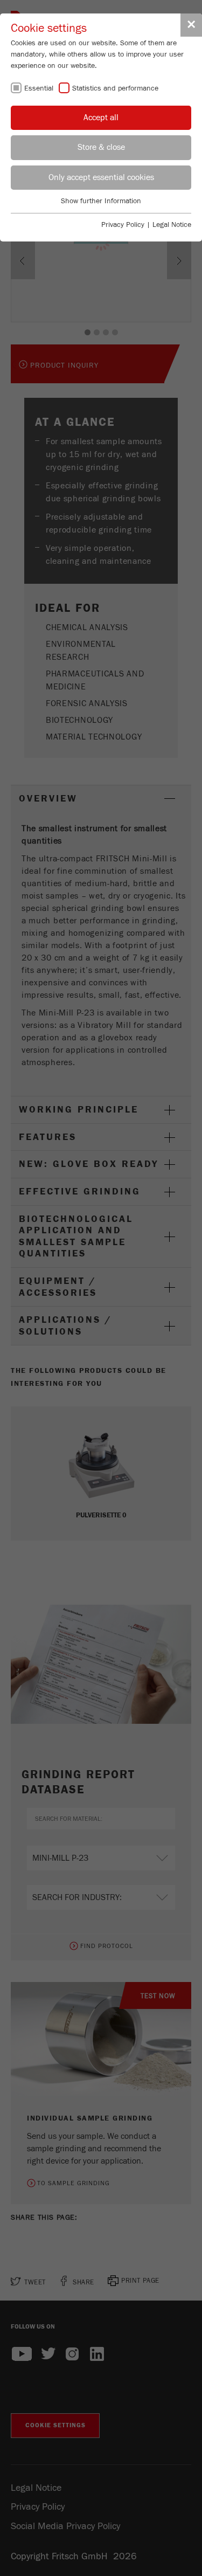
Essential (39, 88)
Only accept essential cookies (101, 177)
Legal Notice (172, 225)
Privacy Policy (123, 225)
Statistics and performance (115, 88)
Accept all (101, 118)
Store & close (101, 147)
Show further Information (101, 201)
